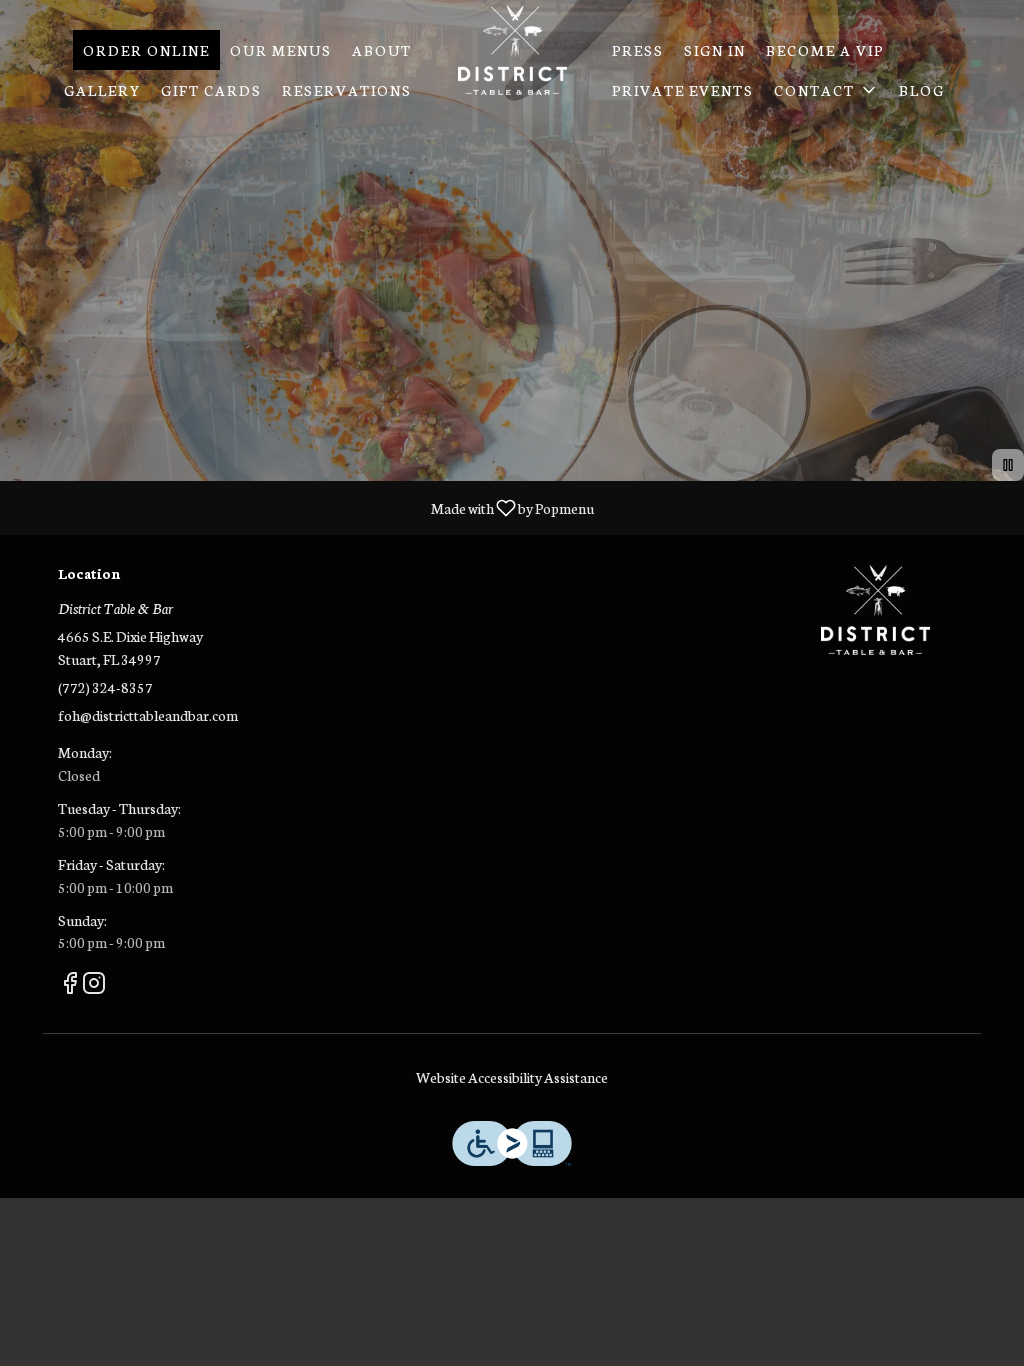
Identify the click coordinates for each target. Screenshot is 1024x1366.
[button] (826, 90)
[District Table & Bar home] (512, 50)
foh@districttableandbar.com (148, 715)
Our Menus (281, 50)
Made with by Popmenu (304, 507)
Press (638, 50)
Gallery (102, 90)
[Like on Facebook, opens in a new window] (70, 985)
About (382, 50)
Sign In (715, 50)
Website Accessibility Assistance (512, 1077)
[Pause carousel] (1008, 465)
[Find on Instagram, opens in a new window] (94, 985)
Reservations (347, 90)
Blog (922, 90)
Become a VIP (825, 50)
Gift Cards (211, 90)
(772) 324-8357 (105, 687)
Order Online (146, 50)
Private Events (683, 90)
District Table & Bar (875, 610)
